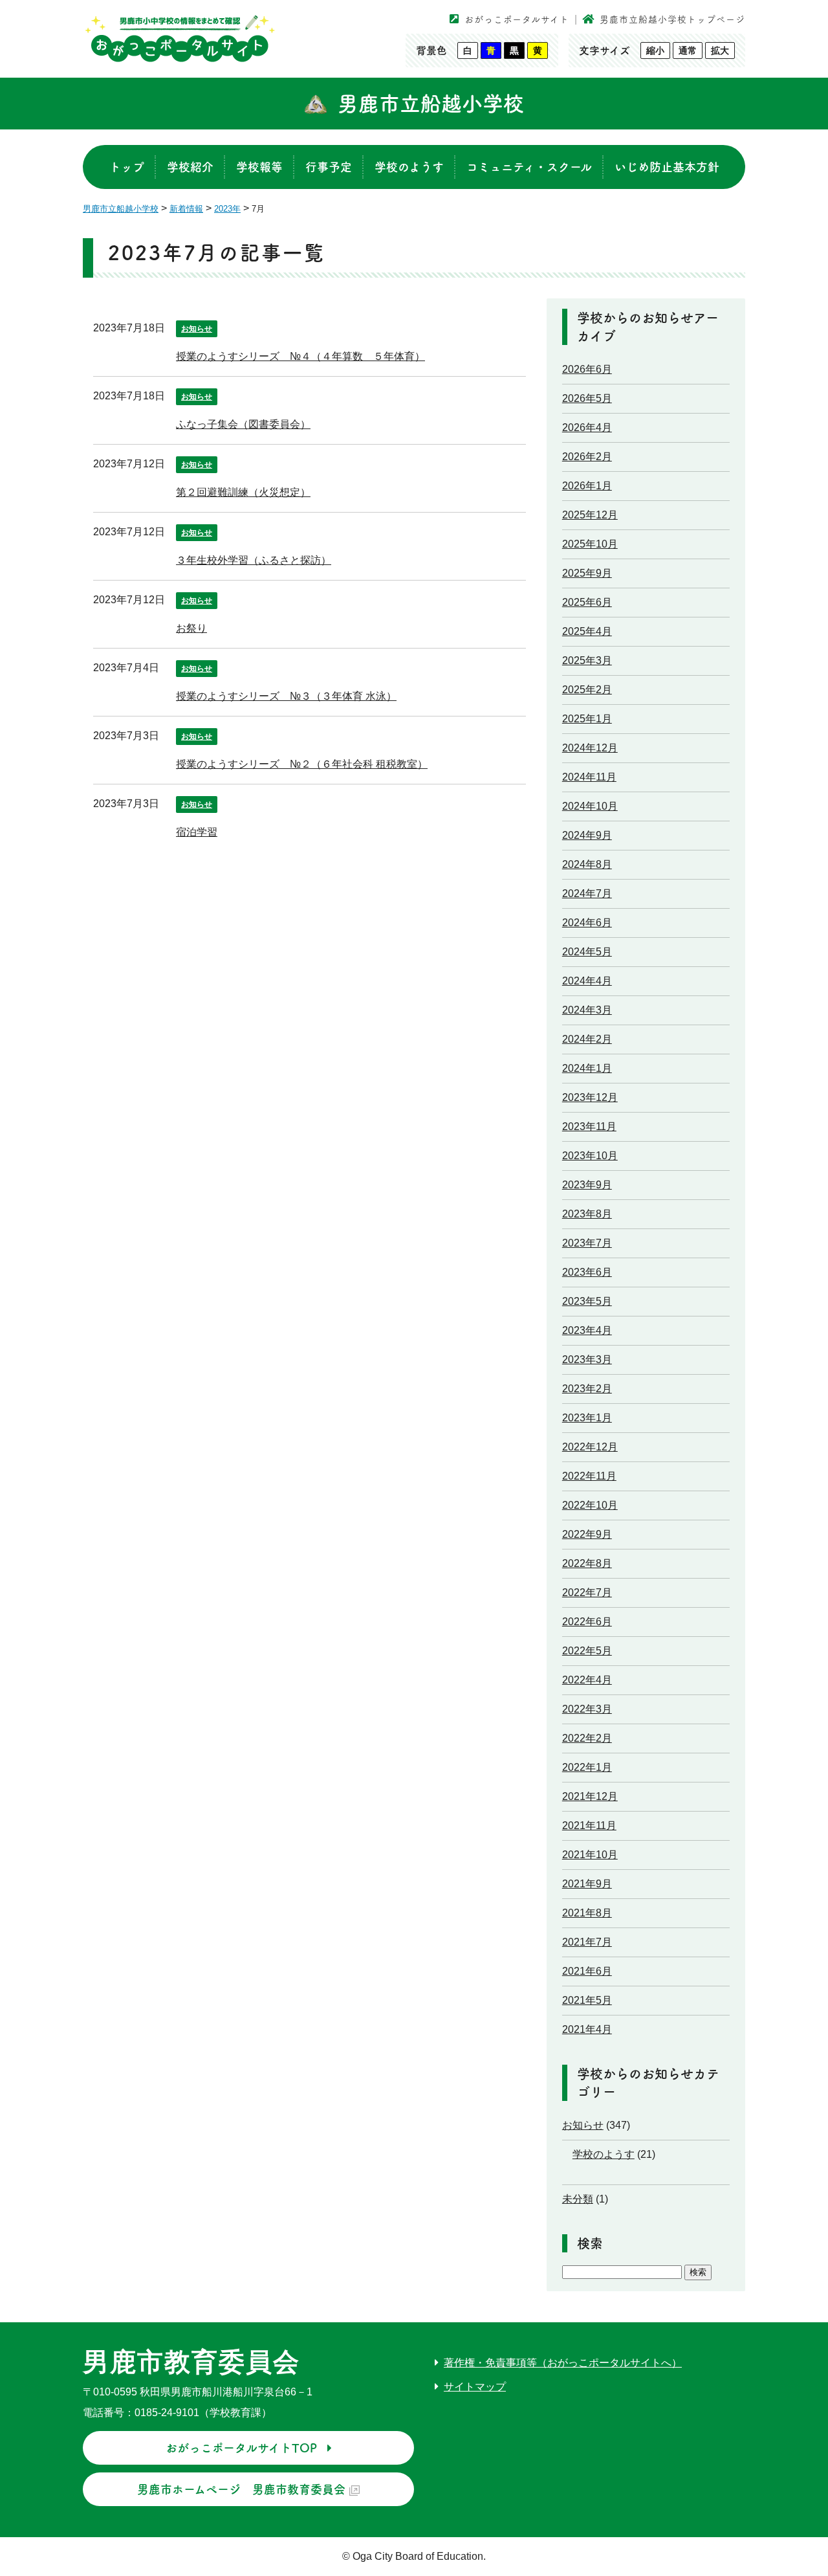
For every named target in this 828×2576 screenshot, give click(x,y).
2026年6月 (587, 369)
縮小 (655, 50)
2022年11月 (589, 1476)
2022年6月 (587, 1622)
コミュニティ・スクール (529, 167)
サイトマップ (475, 2387)
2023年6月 (587, 1272)
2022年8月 (587, 1563)
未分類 (578, 2199)
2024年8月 (587, 864)
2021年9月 (587, 1884)
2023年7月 (587, 1243)
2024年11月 (589, 777)
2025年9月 (587, 573)
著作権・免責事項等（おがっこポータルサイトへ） (563, 2363)
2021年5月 (587, 2000)
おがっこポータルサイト (517, 19)
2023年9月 (587, 1185)
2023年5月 (587, 1301)
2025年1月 (587, 719)
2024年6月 (587, 923)
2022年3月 (587, 1709)
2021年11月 (589, 1826)
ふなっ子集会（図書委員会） (243, 424)
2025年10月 (590, 544)
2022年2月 (587, 1738)
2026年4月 (587, 427)
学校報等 (259, 167)
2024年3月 (587, 1010)
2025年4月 (587, 631)
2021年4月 (587, 2029)
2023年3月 (587, 1360)
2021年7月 (587, 1942)
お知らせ (197, 329)
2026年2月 (587, 457)
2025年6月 (587, 602)
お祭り (191, 628)
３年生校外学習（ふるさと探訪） (254, 560)
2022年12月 (590, 1447)
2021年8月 (587, 1913)
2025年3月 (587, 661)
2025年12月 (590, 515)
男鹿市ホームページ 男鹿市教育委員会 (241, 2489)
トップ (127, 167)
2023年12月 (590, 1097)
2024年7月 (587, 894)
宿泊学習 (197, 832)
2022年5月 (587, 1651)
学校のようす (409, 167)
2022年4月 (587, 1680)
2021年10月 (590, 1855)
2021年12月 (590, 1796)
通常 (688, 50)
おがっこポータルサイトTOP (241, 2448)
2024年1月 (587, 1068)
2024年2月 (587, 1039)
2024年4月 (587, 981)
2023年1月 (587, 1418)
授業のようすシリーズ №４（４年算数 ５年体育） (300, 356)
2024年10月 (590, 806)
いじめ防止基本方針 (667, 167)
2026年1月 (587, 486)
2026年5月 (587, 398)
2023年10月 (590, 1156)
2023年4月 (587, 1330)
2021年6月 (587, 1971)
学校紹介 (190, 167)
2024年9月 (587, 835)
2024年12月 (590, 748)
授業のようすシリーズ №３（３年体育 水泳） (286, 696)
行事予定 (329, 167)
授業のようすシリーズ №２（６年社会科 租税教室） (302, 764)
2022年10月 (590, 1505)
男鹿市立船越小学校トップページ (672, 19)
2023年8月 (587, 1214)
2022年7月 (587, 1593)
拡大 (720, 50)
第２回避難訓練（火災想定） (243, 492)
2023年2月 (587, 1389)
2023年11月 (589, 1127)
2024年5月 (587, 952)
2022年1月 (587, 1767)
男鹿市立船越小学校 (431, 104)
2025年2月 (587, 690)
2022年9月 (587, 1534)
